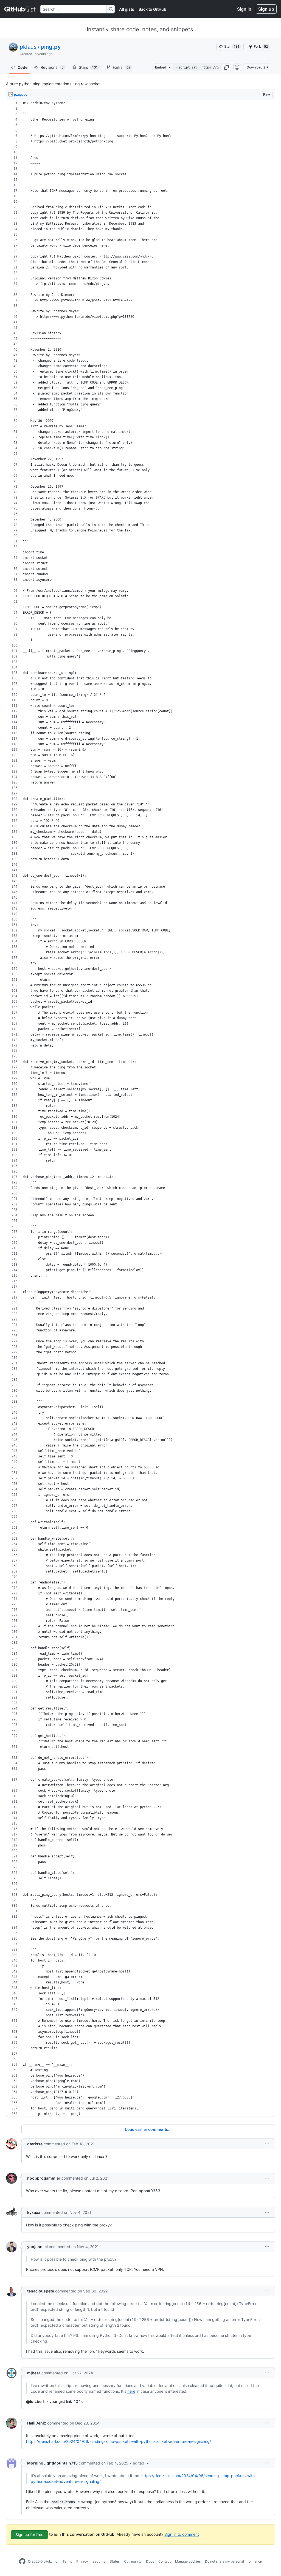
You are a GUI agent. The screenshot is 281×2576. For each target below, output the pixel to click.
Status (115, 2561)
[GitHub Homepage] (22, 2561)
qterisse (35, 2144)
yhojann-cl (37, 2247)
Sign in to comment (182, 2534)
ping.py (51, 47)
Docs (150, 2561)
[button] (226, 67)
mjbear (34, 2373)
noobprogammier (44, 2178)
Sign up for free (29, 2534)
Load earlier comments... (148, 2129)
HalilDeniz (37, 2423)
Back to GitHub (152, 9)
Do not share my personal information (234, 2561)
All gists (127, 9)
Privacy (82, 2561)
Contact (165, 2561)
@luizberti (36, 2401)
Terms (67, 2561)
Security (99, 2561)
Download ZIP (258, 67)
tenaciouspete (41, 2291)
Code (23, 67)
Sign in (244, 9)
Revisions (52, 67)
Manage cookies (188, 2561)
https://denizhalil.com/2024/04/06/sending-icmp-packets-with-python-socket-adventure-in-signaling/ (119, 2441)
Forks (122, 67)
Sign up (266, 9)
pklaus (28, 47)
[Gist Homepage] (20, 9)
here (131, 2391)
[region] (140, 1109)
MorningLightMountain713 (52, 2463)
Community (133, 2561)
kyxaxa (34, 2212)
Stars (88, 67)
